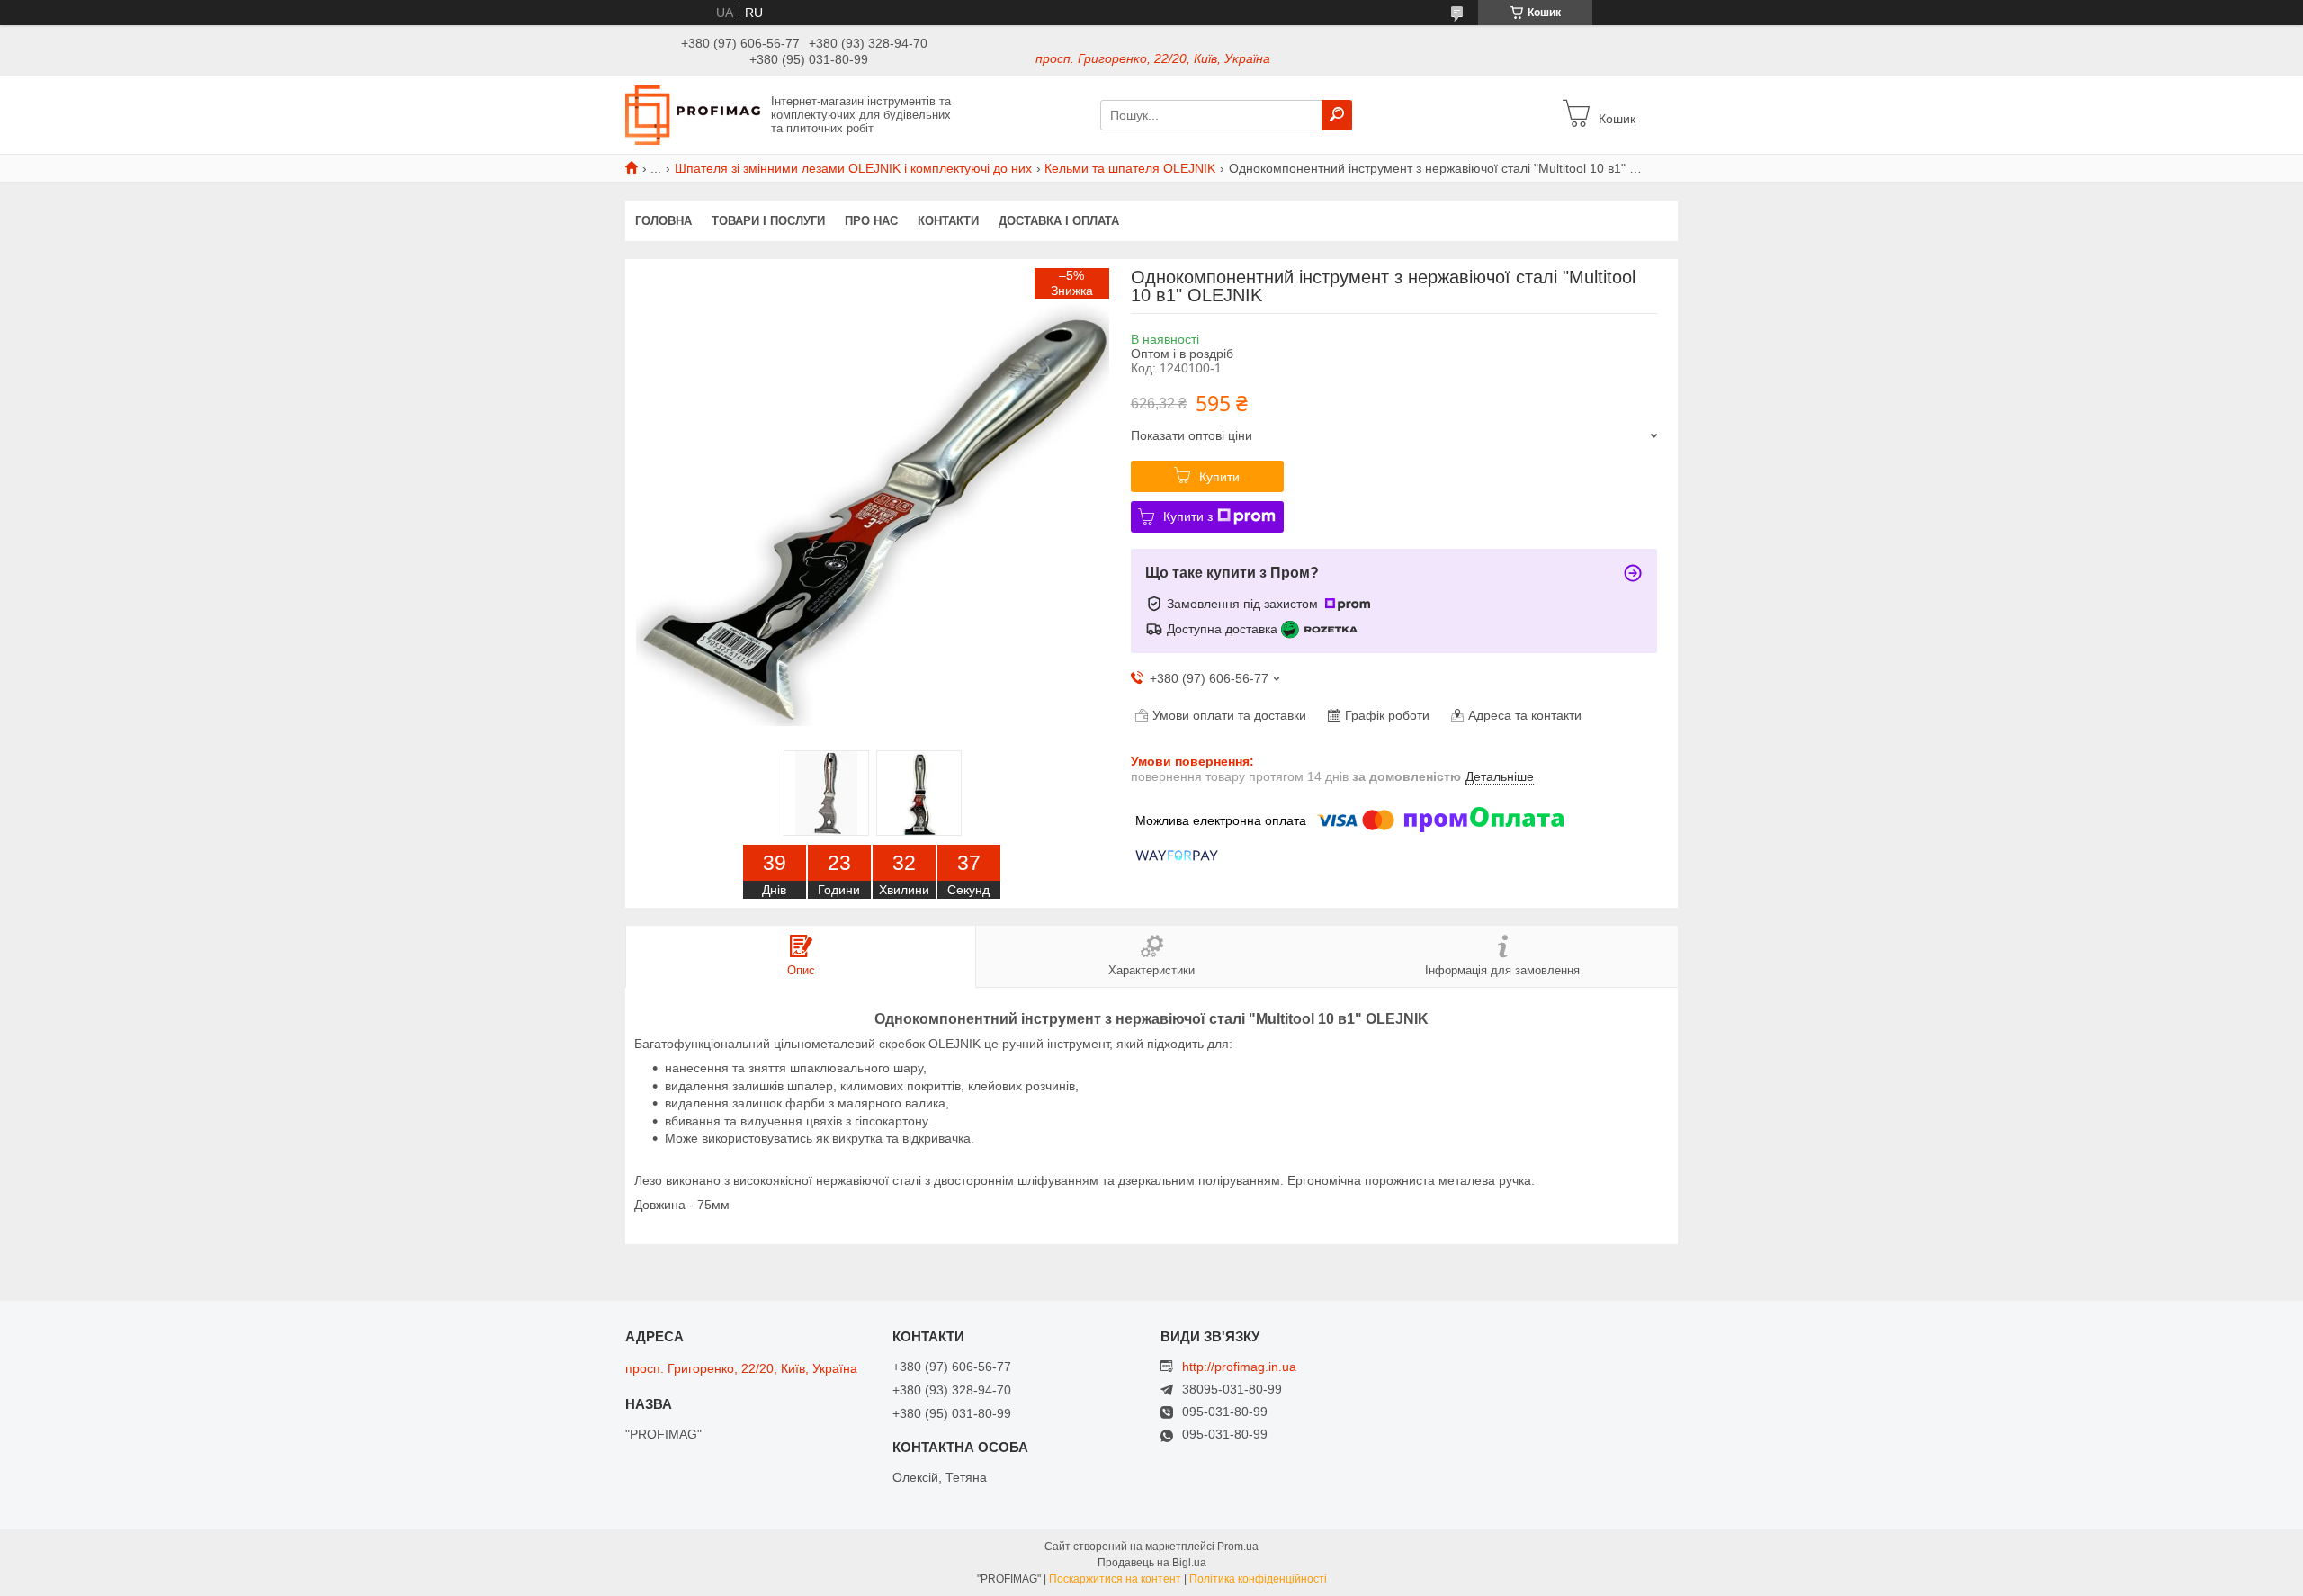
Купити (1219, 477)
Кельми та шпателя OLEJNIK (1130, 168)
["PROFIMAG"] (693, 114)
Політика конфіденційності (1258, 1579)
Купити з (1188, 516)
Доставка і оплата (1059, 221)
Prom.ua (1238, 1547)
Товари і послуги (768, 221)
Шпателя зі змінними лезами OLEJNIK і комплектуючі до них (853, 168)
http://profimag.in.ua (1239, 1367)
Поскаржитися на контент (1115, 1579)
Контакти (948, 221)
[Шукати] (1337, 115)
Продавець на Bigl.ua (1152, 1563)
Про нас (871, 221)
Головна (663, 221)
